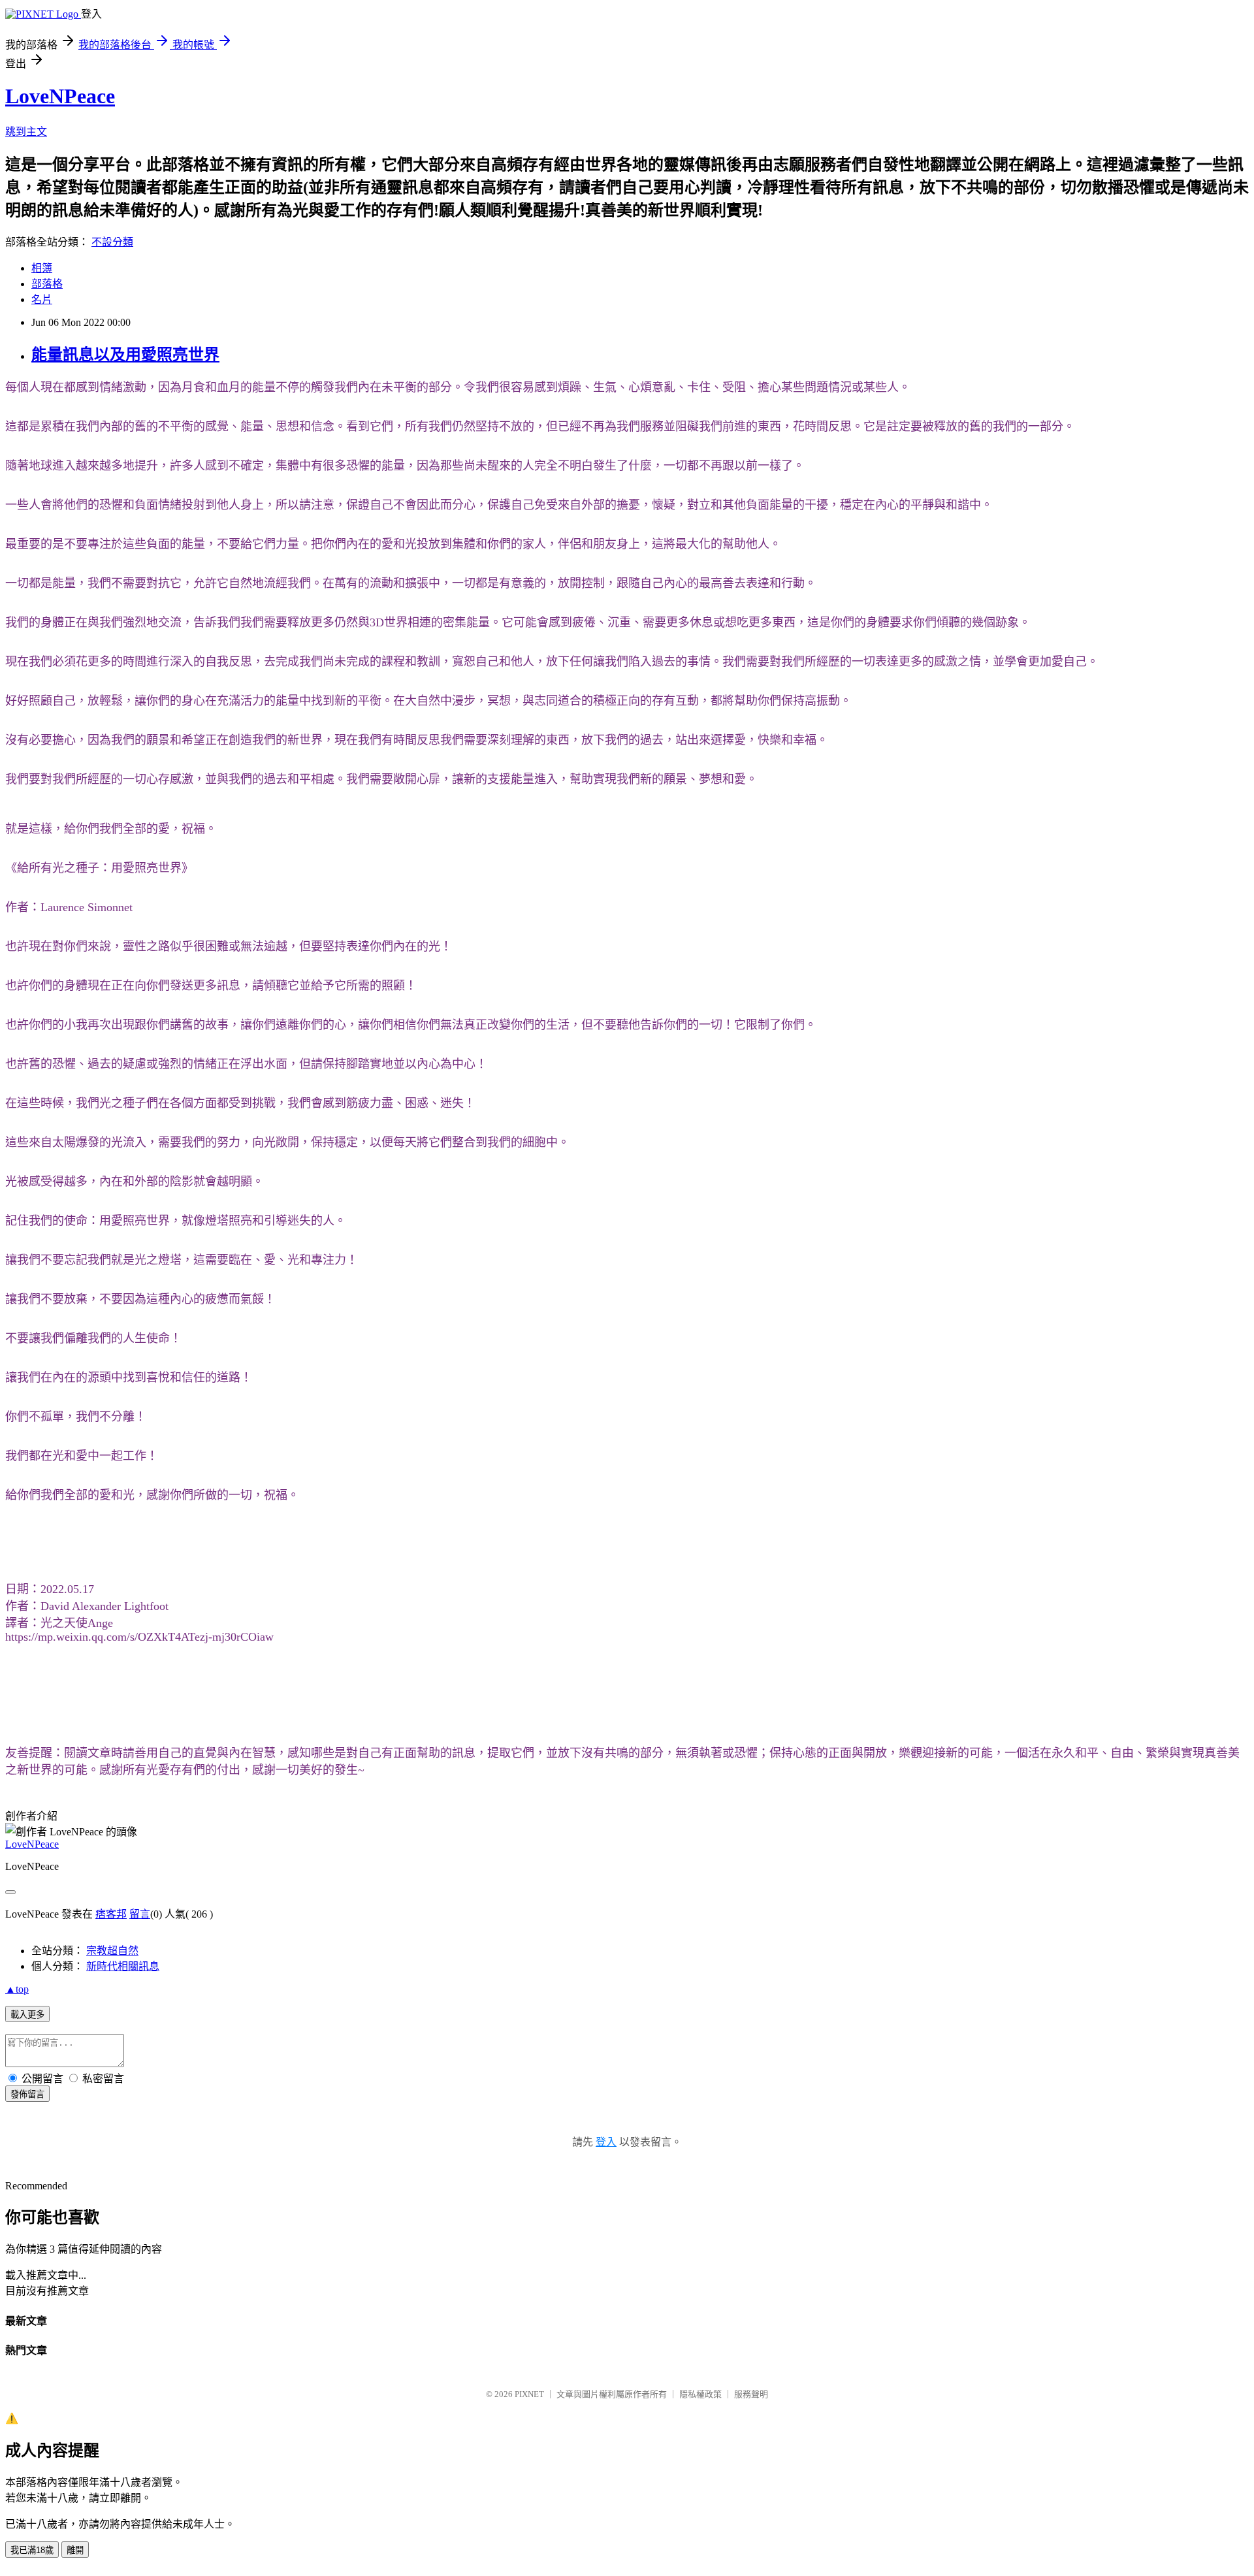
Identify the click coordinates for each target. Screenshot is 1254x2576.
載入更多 (27, 2015)
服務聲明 (751, 2394)
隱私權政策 (700, 2394)
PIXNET (529, 2394)
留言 (140, 1914)
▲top (17, 1989)
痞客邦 (111, 1914)
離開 (75, 2550)
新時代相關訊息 (123, 1966)
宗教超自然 (112, 1951)
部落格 (47, 284)
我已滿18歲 (32, 2550)
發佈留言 (27, 2094)
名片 (42, 299)
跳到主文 (26, 132)
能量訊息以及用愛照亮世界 (125, 355)
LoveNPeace (60, 96)
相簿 (42, 268)
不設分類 (112, 242)
